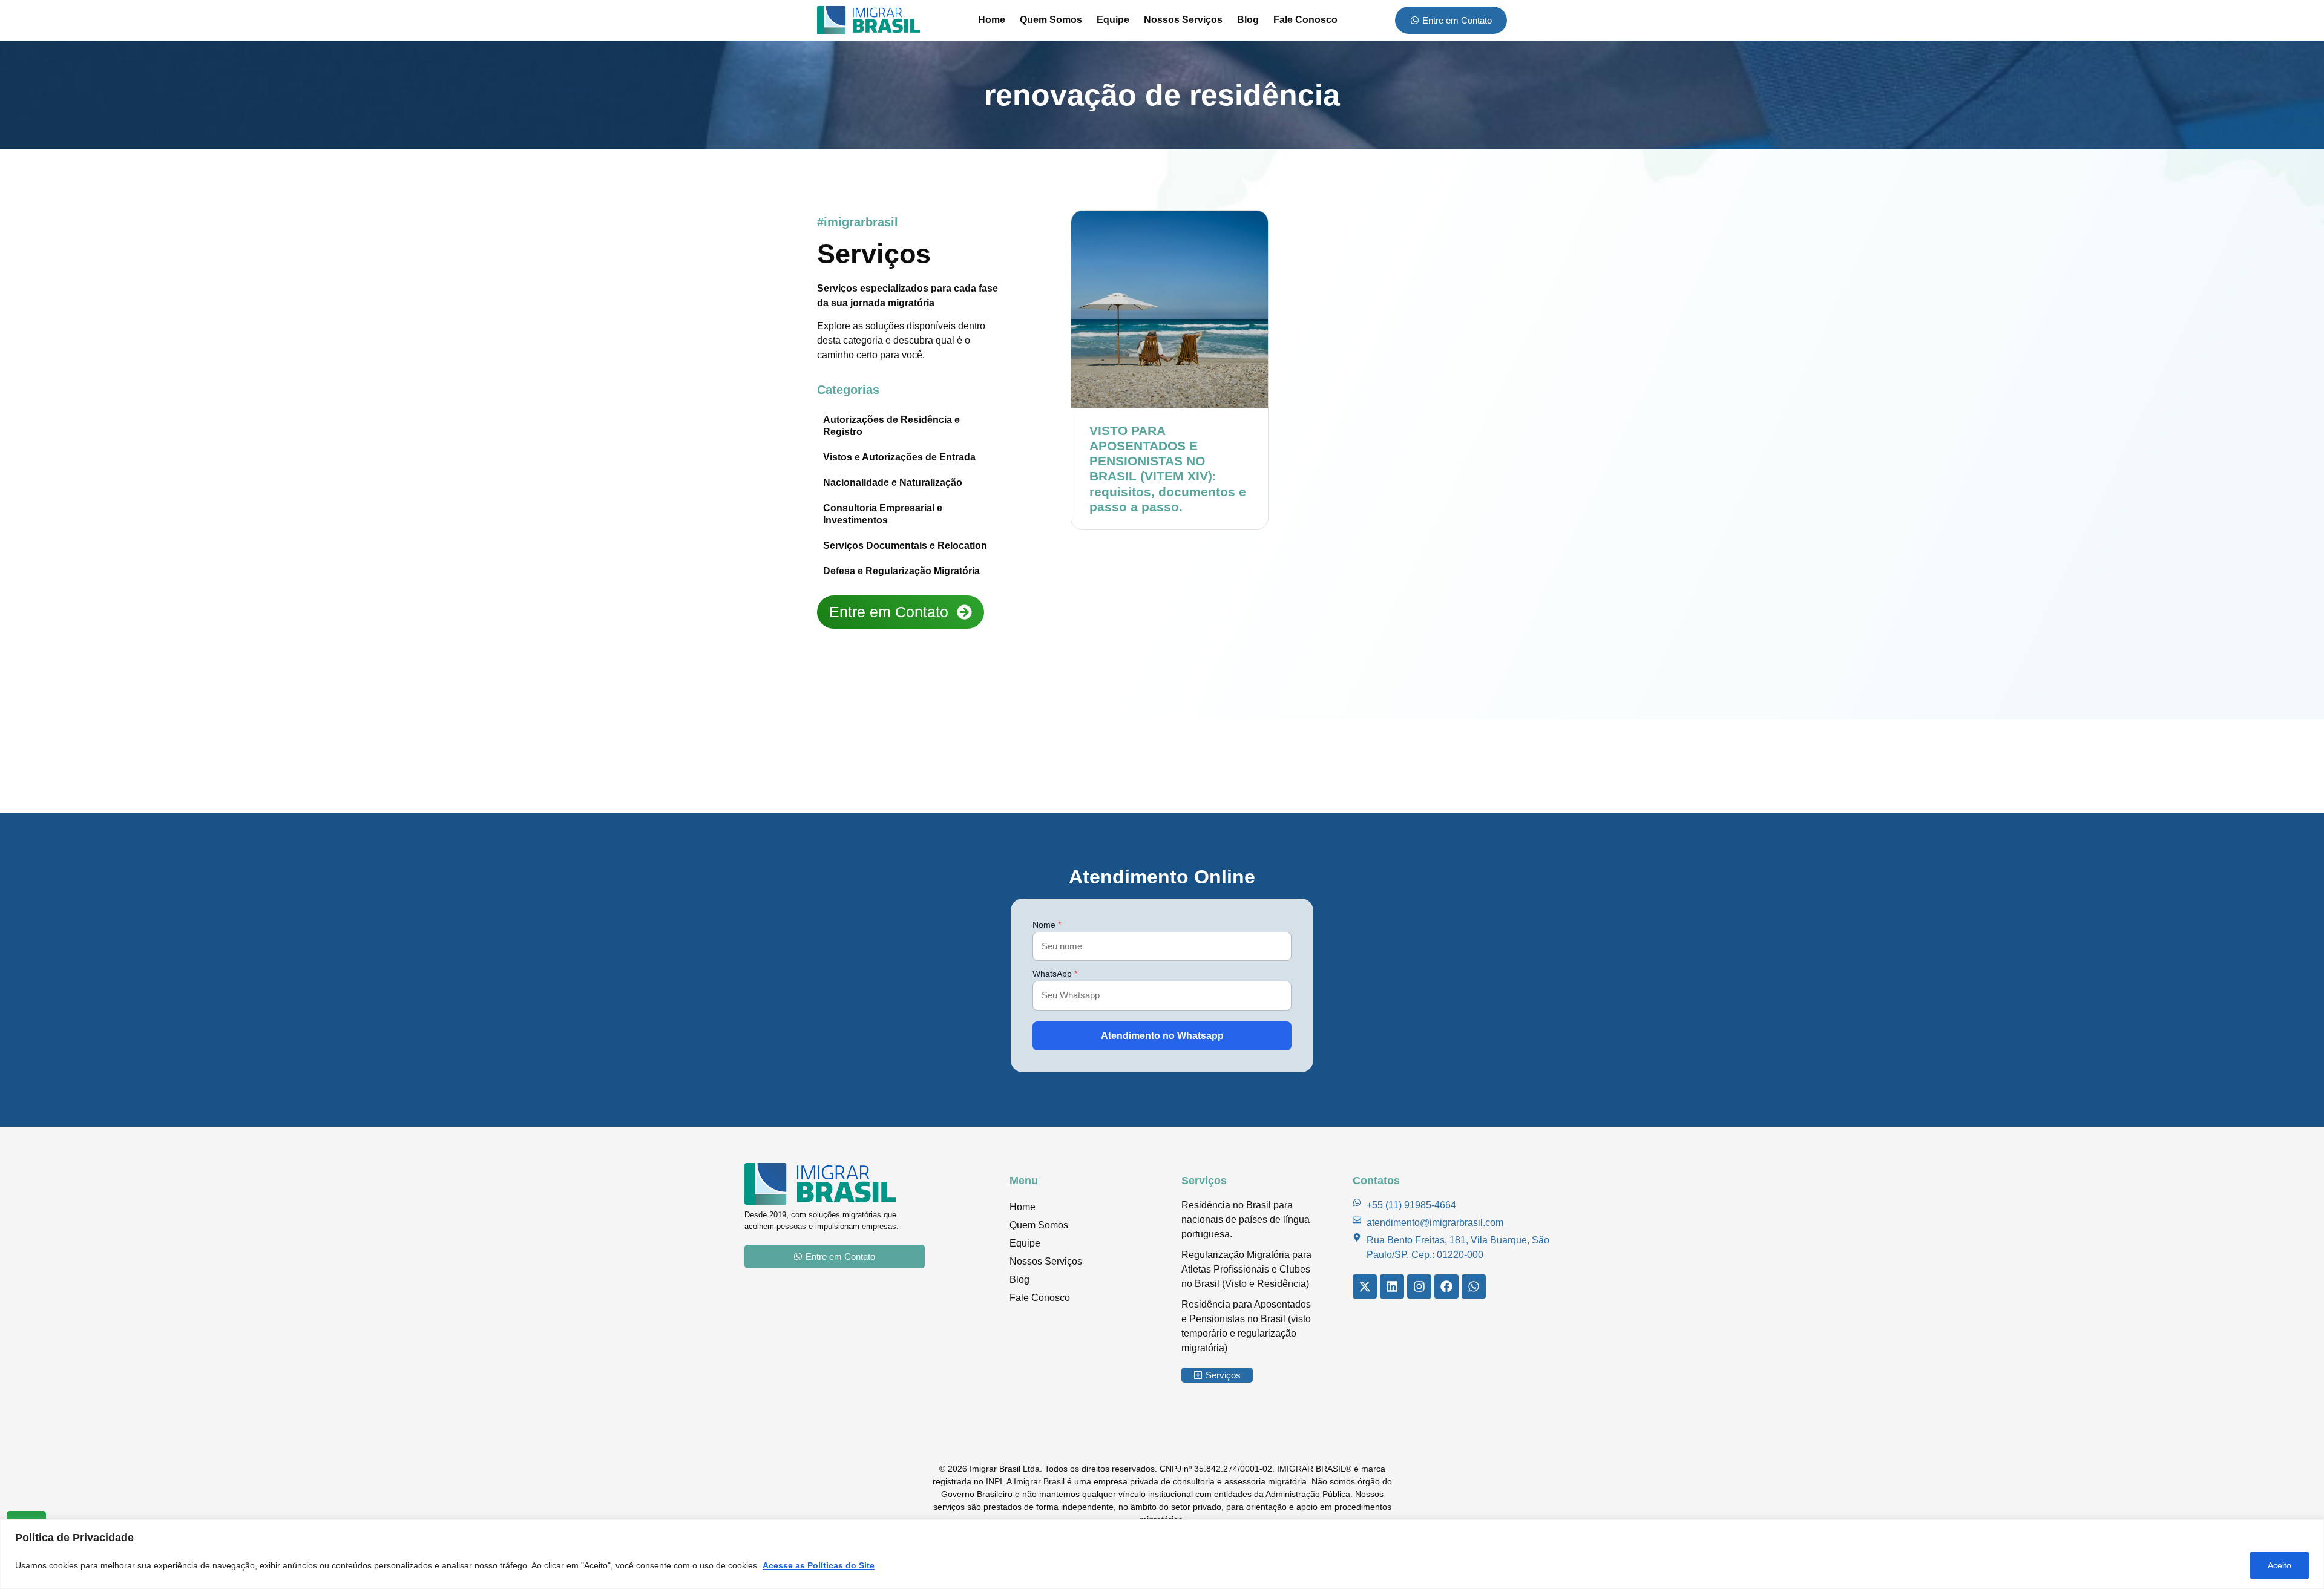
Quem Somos (1051, 20)
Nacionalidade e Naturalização (893, 483)
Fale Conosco (1305, 20)
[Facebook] (1446, 1286)
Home (992, 20)
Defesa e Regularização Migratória (901, 571)
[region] (1162, 1554)
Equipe (1113, 20)
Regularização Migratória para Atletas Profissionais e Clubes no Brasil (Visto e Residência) (1246, 1269)
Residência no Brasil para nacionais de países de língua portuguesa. (1246, 1220)
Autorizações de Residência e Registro (891, 426)
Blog (1248, 20)
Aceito (2280, 1565)
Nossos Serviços (1183, 20)
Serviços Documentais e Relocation (905, 546)
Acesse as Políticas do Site (819, 1565)
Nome (1047, 925)
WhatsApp (1055, 974)
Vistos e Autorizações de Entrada (899, 457)
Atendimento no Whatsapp (1162, 1036)
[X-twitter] (1365, 1286)
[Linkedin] (1392, 1286)
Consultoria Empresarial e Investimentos (883, 514)
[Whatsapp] (1474, 1286)
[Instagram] (1419, 1286)
